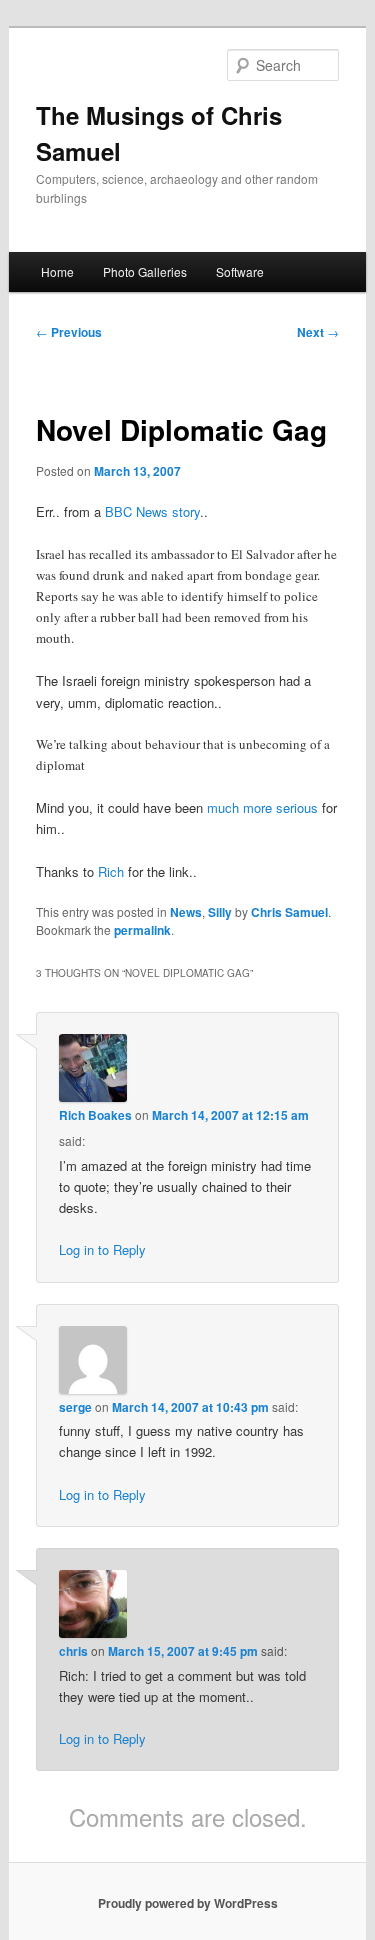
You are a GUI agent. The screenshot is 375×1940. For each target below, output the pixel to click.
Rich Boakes (95, 1115)
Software (240, 271)
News (186, 912)
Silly (220, 912)
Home (57, 271)
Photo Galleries (145, 271)
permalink (142, 930)
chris (73, 1651)
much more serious (262, 807)
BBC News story (152, 511)
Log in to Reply (102, 1249)
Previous (69, 332)
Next (318, 332)
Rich (111, 871)
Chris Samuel (289, 912)
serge (75, 1407)
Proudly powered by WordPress (188, 1903)
